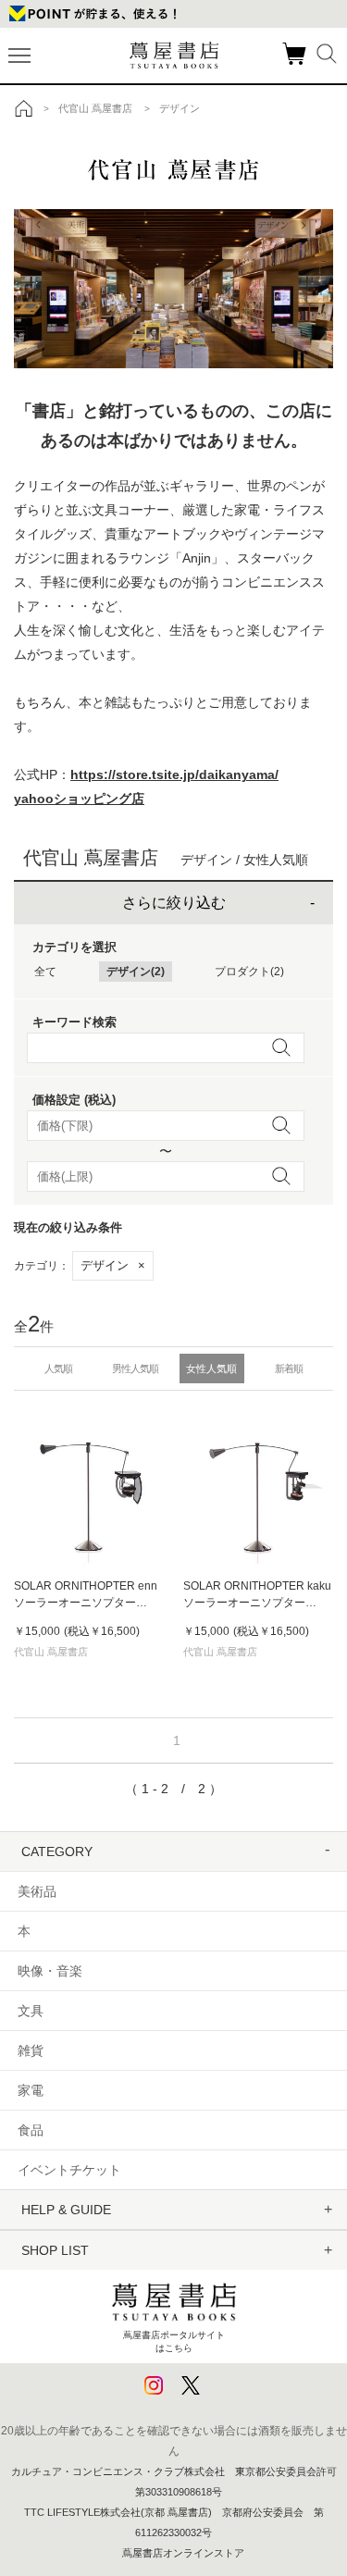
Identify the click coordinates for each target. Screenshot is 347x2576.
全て (45, 972)
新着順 (289, 1368)
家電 (31, 2090)
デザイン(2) (136, 972)
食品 (31, 2130)
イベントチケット (69, 2170)
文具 (31, 2011)
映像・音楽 (50, 1971)
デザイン (113, 1265)
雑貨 (31, 2050)
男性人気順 (135, 1368)
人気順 (58, 1368)
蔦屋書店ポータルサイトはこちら (174, 2341)
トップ (24, 108)
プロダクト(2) (249, 972)
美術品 (37, 1891)
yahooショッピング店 (79, 799)
